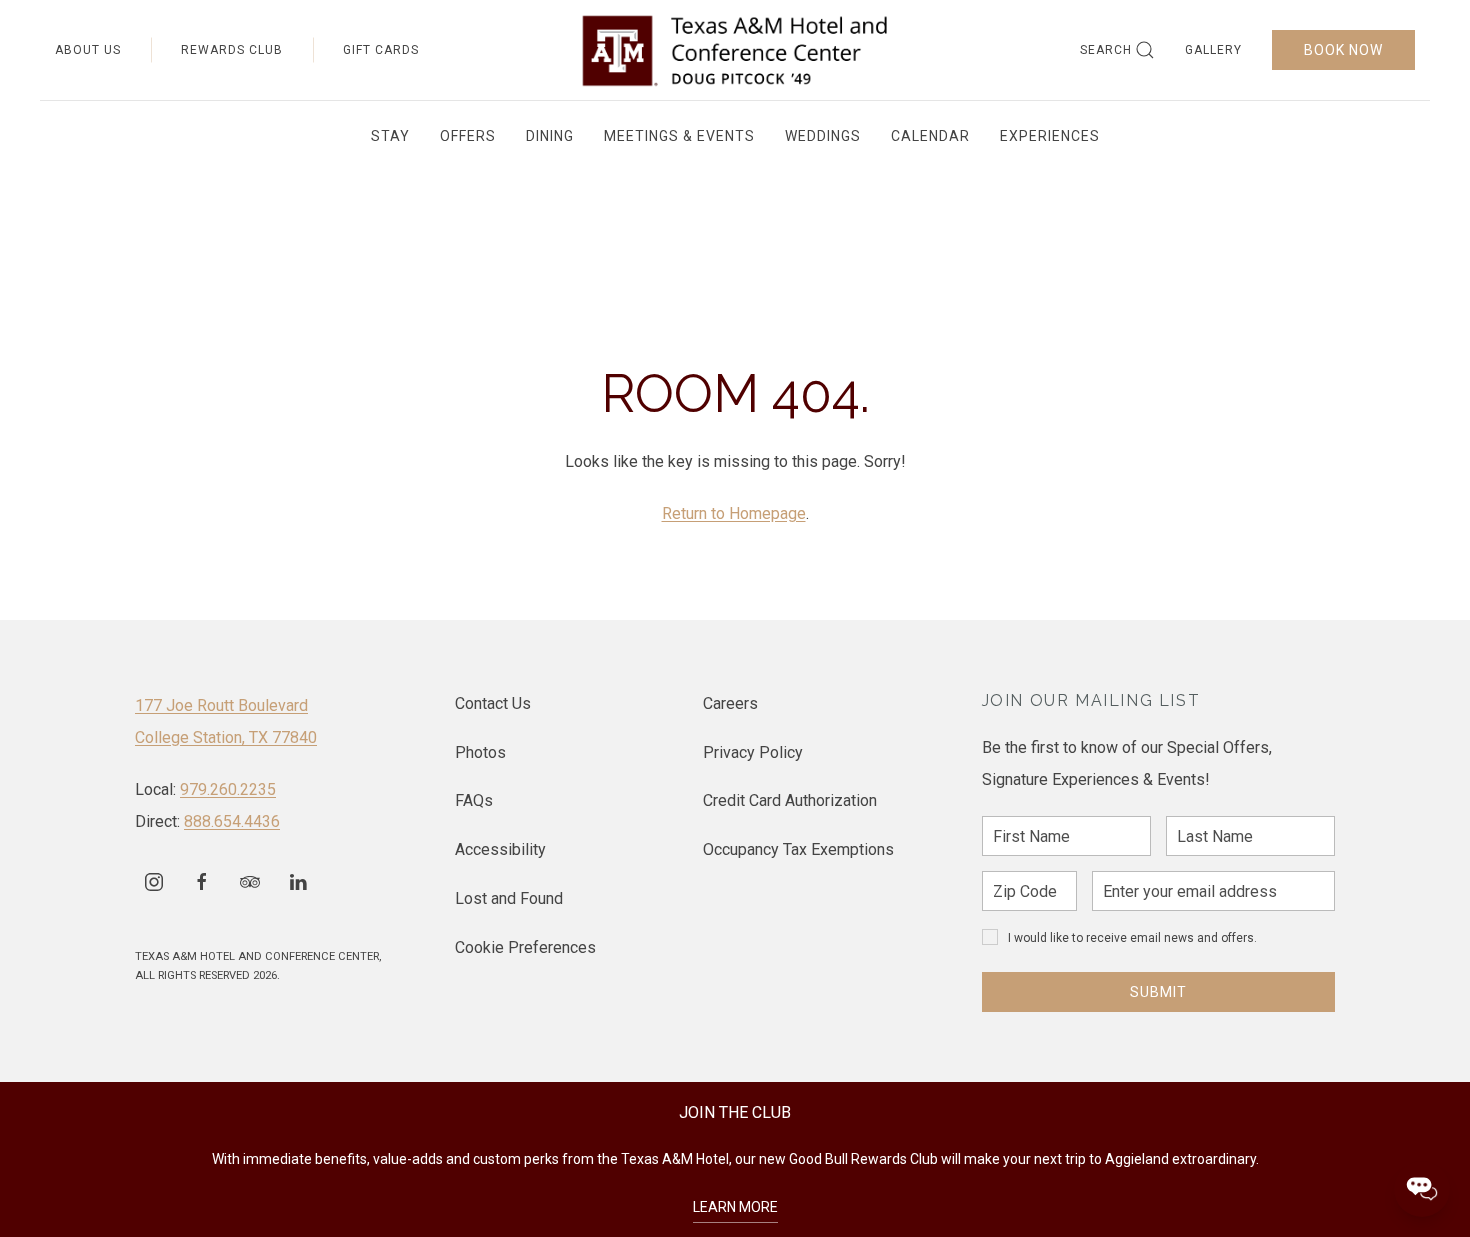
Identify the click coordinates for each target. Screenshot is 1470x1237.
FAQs (474, 800)
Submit (1158, 992)
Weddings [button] (823, 136)
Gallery (1213, 50)
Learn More (735, 1207)
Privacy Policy (753, 752)
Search (1106, 50)
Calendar (930, 136)
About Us (88, 50)
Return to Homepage (734, 513)
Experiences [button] (1050, 136)
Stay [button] (390, 136)
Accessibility (500, 849)
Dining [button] (550, 136)
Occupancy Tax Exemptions (798, 849)
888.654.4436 (232, 821)
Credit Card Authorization (790, 800)
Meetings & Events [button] (679, 136)
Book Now (1343, 50)
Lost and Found (509, 898)
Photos (480, 752)
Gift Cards (381, 50)
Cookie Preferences (525, 947)
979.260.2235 (228, 789)
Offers (468, 136)
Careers (730, 703)
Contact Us (493, 703)
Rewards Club (232, 50)
